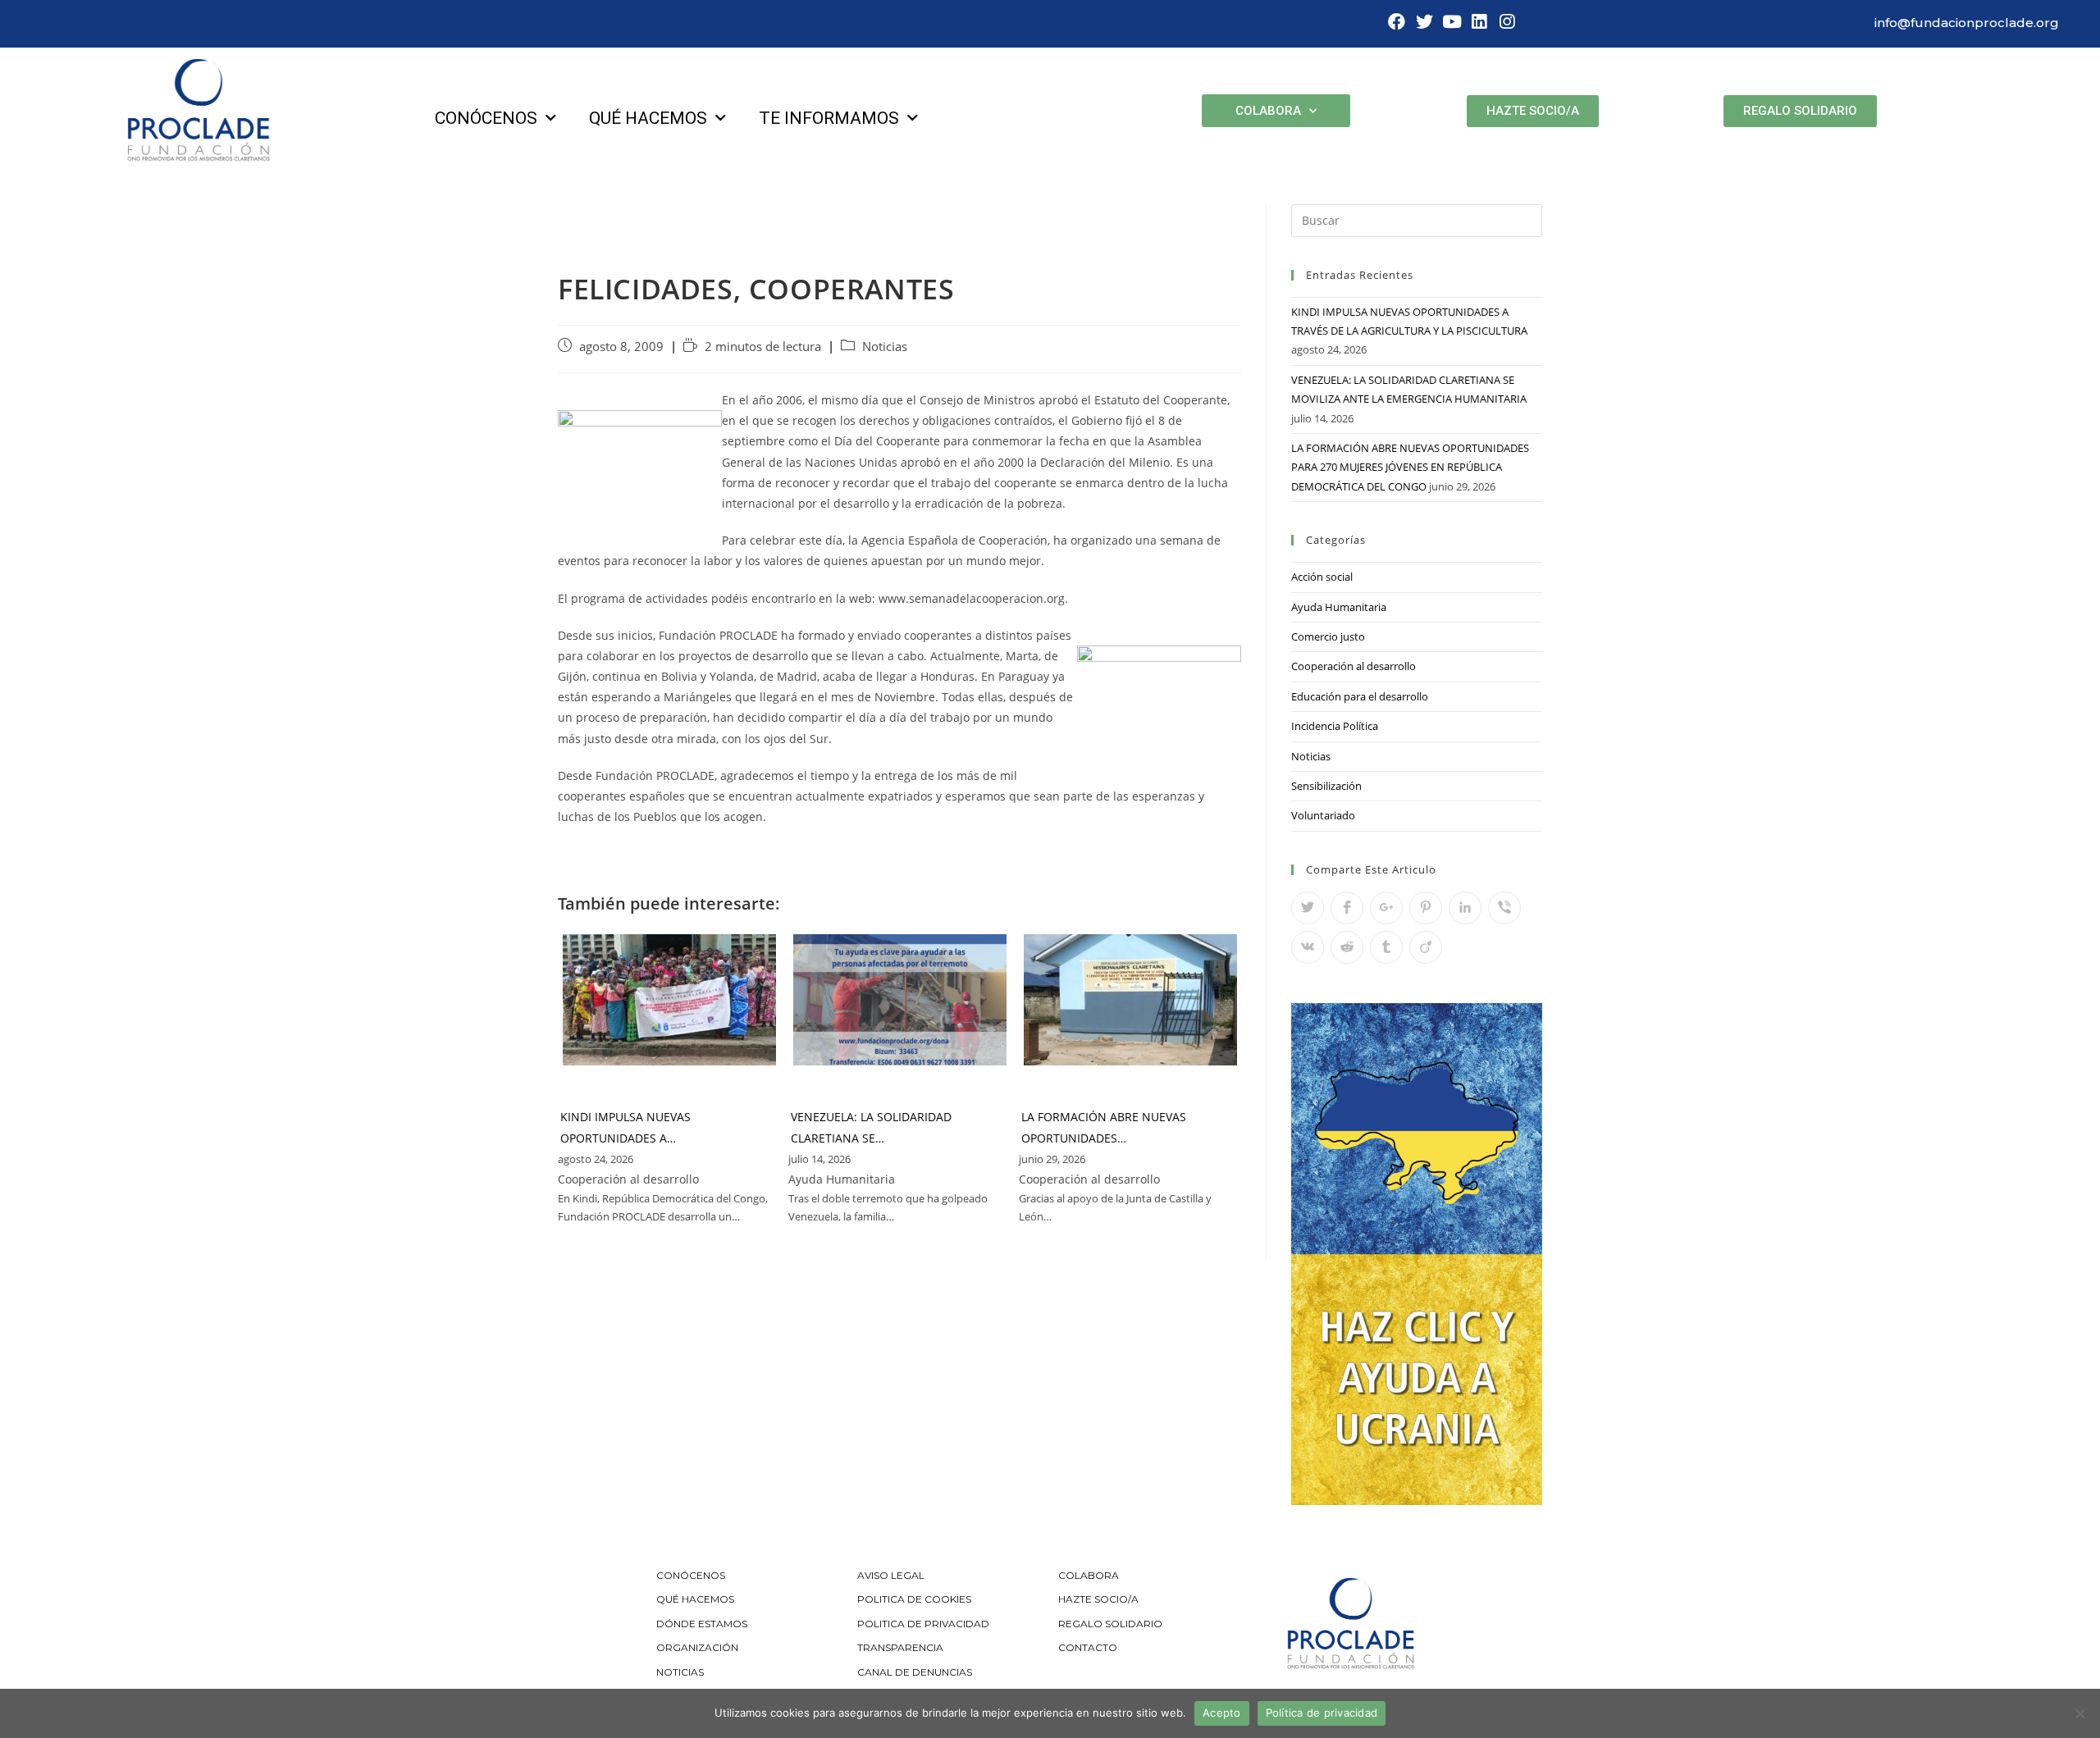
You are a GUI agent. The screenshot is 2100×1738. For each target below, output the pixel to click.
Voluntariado (1323, 815)
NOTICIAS (680, 1672)
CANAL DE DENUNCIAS (915, 1672)
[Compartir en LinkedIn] (1465, 908)
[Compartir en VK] (1308, 947)
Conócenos (486, 118)
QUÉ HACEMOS (695, 1599)
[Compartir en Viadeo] (1426, 947)
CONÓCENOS (691, 1575)
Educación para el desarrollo (1360, 696)
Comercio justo (1328, 636)
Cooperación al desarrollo (1354, 666)
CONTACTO (1088, 1647)
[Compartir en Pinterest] (1426, 908)
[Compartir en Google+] (1386, 908)
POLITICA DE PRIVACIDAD (924, 1624)
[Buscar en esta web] (1417, 219)
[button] (1533, 111)
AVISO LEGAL (891, 1575)
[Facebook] (1397, 22)
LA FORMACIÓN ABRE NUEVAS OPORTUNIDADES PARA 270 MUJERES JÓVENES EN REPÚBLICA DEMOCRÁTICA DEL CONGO (1410, 467)
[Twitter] (1424, 22)
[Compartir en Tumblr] (1386, 947)
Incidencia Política (1335, 726)
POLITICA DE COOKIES (914, 1599)
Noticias (885, 347)
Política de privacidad (1322, 1713)
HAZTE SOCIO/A (1098, 1599)
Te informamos (829, 118)
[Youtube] (1452, 22)
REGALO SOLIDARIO (1110, 1624)
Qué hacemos (648, 118)
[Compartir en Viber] (1504, 908)
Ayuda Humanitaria (1339, 607)
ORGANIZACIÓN (697, 1647)
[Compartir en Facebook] (1347, 908)
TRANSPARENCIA (902, 1647)
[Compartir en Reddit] (1347, 947)
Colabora (1268, 111)
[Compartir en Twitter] (1308, 908)
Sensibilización (1326, 786)
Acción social (1322, 577)
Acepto (1222, 1713)
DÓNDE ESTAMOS (702, 1624)
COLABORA (1089, 1575)
